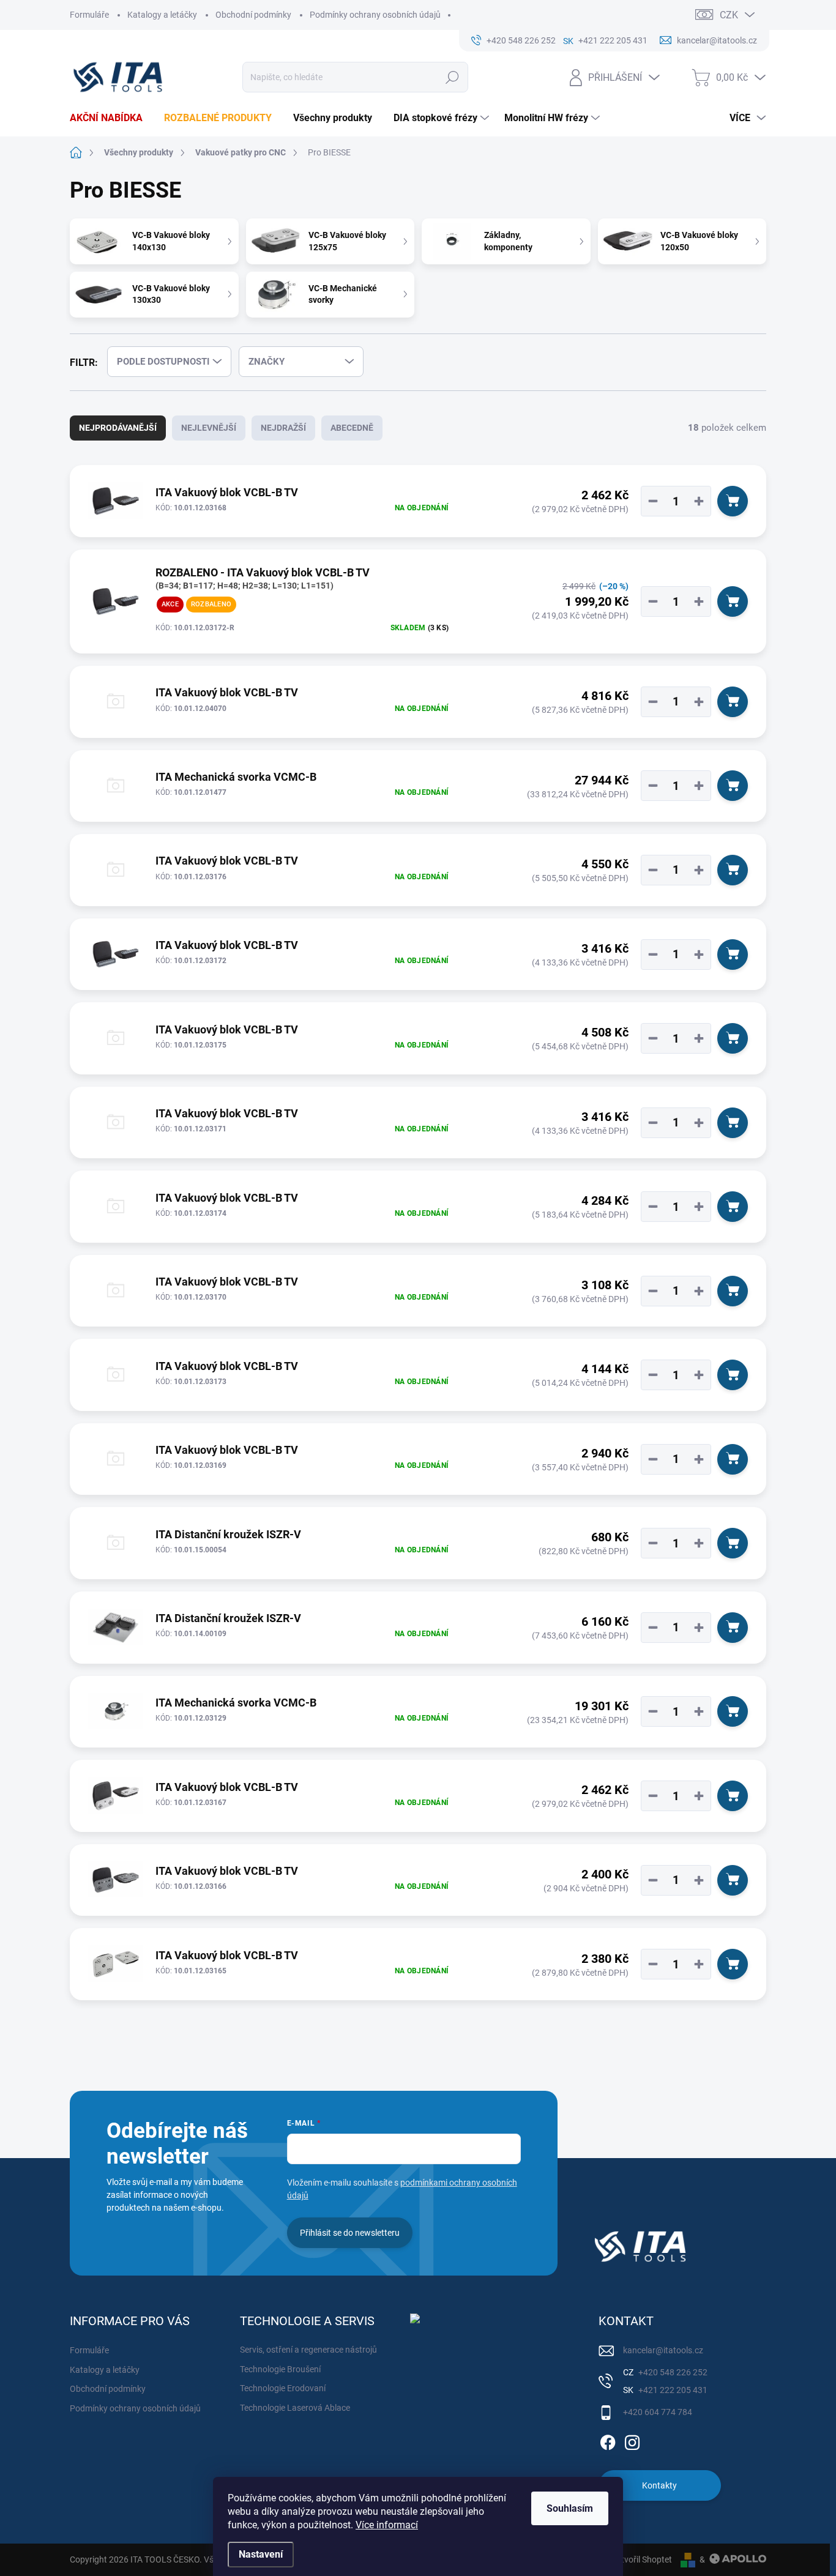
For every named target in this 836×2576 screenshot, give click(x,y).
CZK (729, 15)
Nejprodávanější (118, 428)
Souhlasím (570, 2508)
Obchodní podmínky (253, 15)
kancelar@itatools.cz (663, 2350)
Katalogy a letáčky (162, 15)
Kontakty (659, 2485)
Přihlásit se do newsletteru (350, 2233)
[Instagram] (632, 2441)
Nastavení (261, 2554)
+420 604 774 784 (658, 2412)
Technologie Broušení (280, 2369)
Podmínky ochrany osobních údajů (375, 15)
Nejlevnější (209, 428)
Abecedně (352, 428)
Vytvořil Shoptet (642, 2559)
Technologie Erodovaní (283, 2388)
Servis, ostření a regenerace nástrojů (308, 2350)
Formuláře (89, 15)
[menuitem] (111, 118)
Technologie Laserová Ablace (295, 2408)
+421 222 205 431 (672, 2390)
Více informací (387, 2525)
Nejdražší (283, 428)
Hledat (453, 77)
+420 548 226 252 (672, 2372)
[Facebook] (608, 2441)
